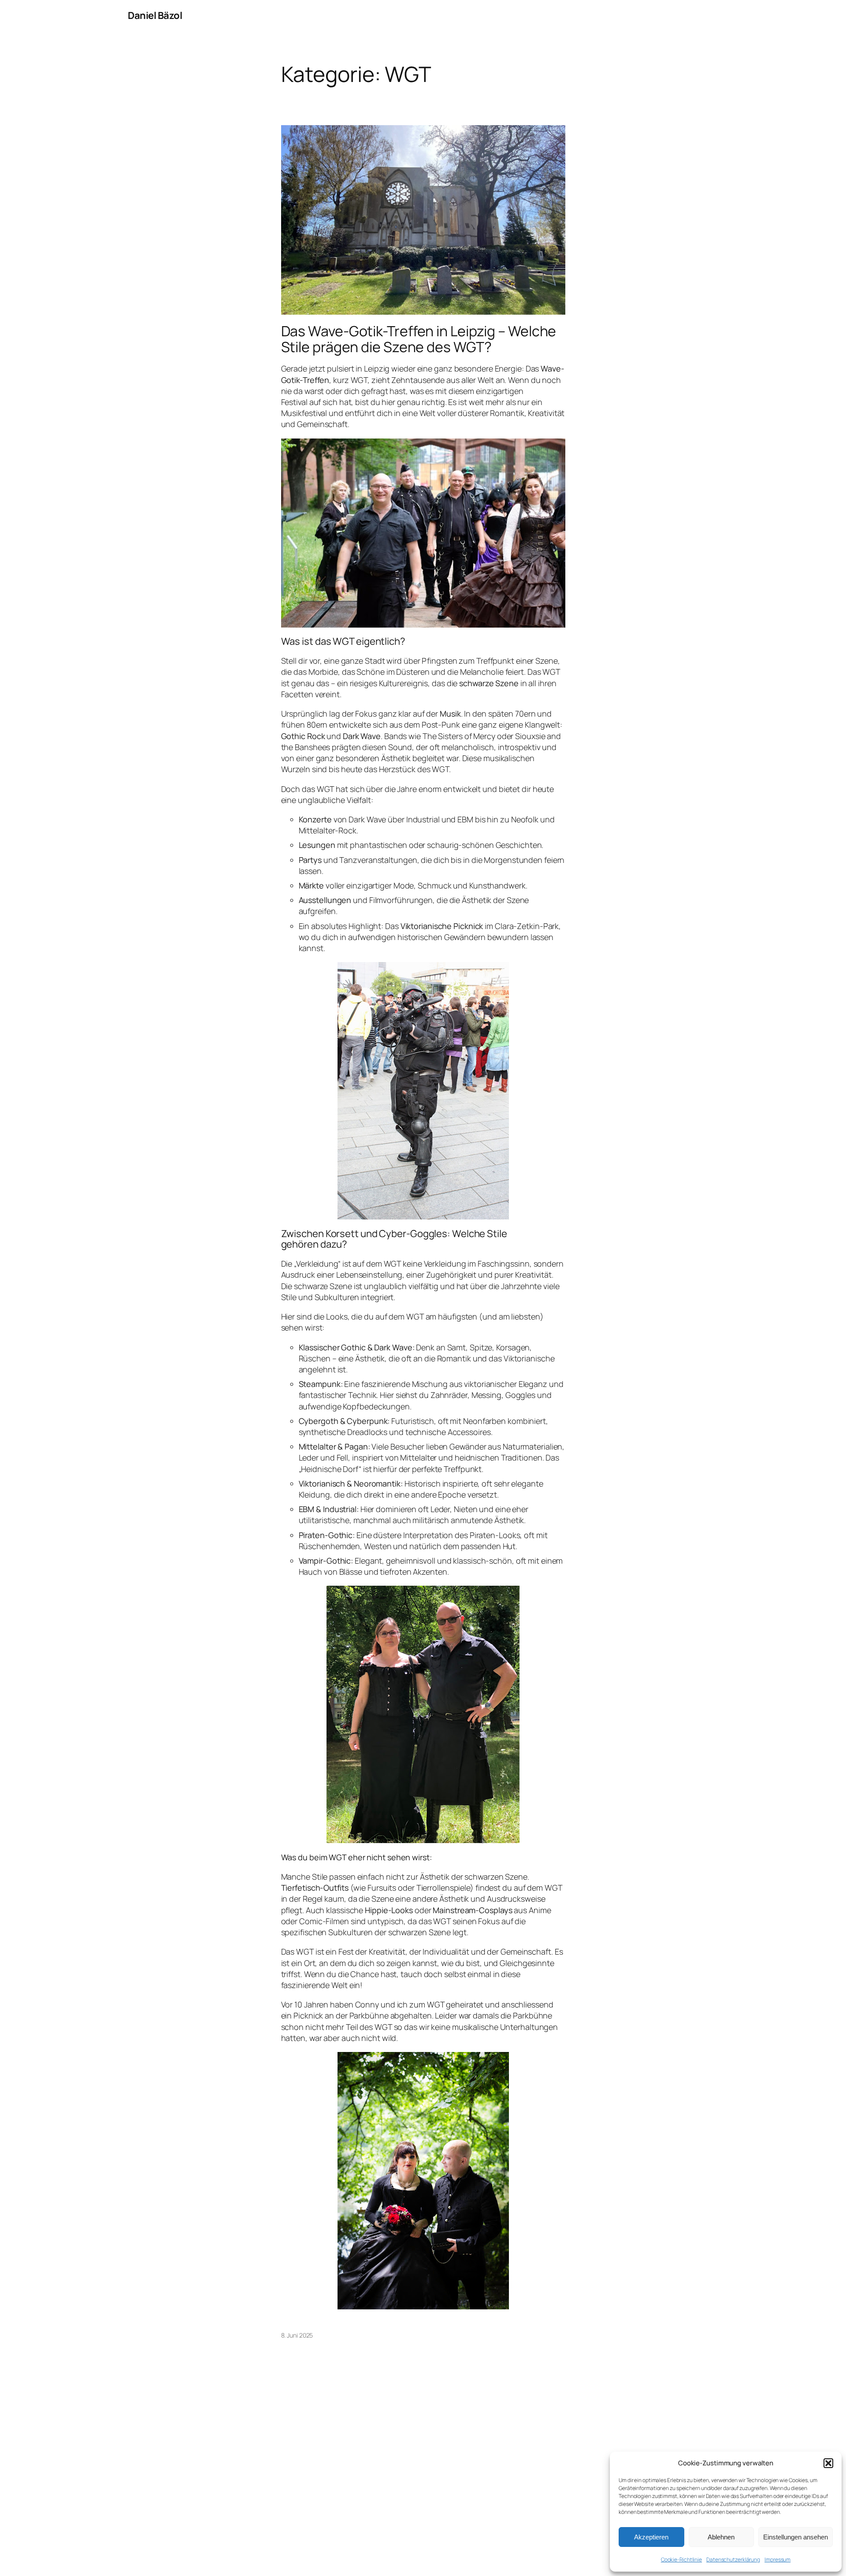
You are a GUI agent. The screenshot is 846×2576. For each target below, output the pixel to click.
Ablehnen (721, 2537)
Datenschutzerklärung (733, 2559)
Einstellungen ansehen (796, 2537)
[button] (828, 2463)
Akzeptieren (651, 2537)
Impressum (777, 2559)
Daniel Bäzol (155, 15)
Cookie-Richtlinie (681, 2559)
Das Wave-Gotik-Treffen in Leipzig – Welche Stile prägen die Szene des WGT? (419, 339)
